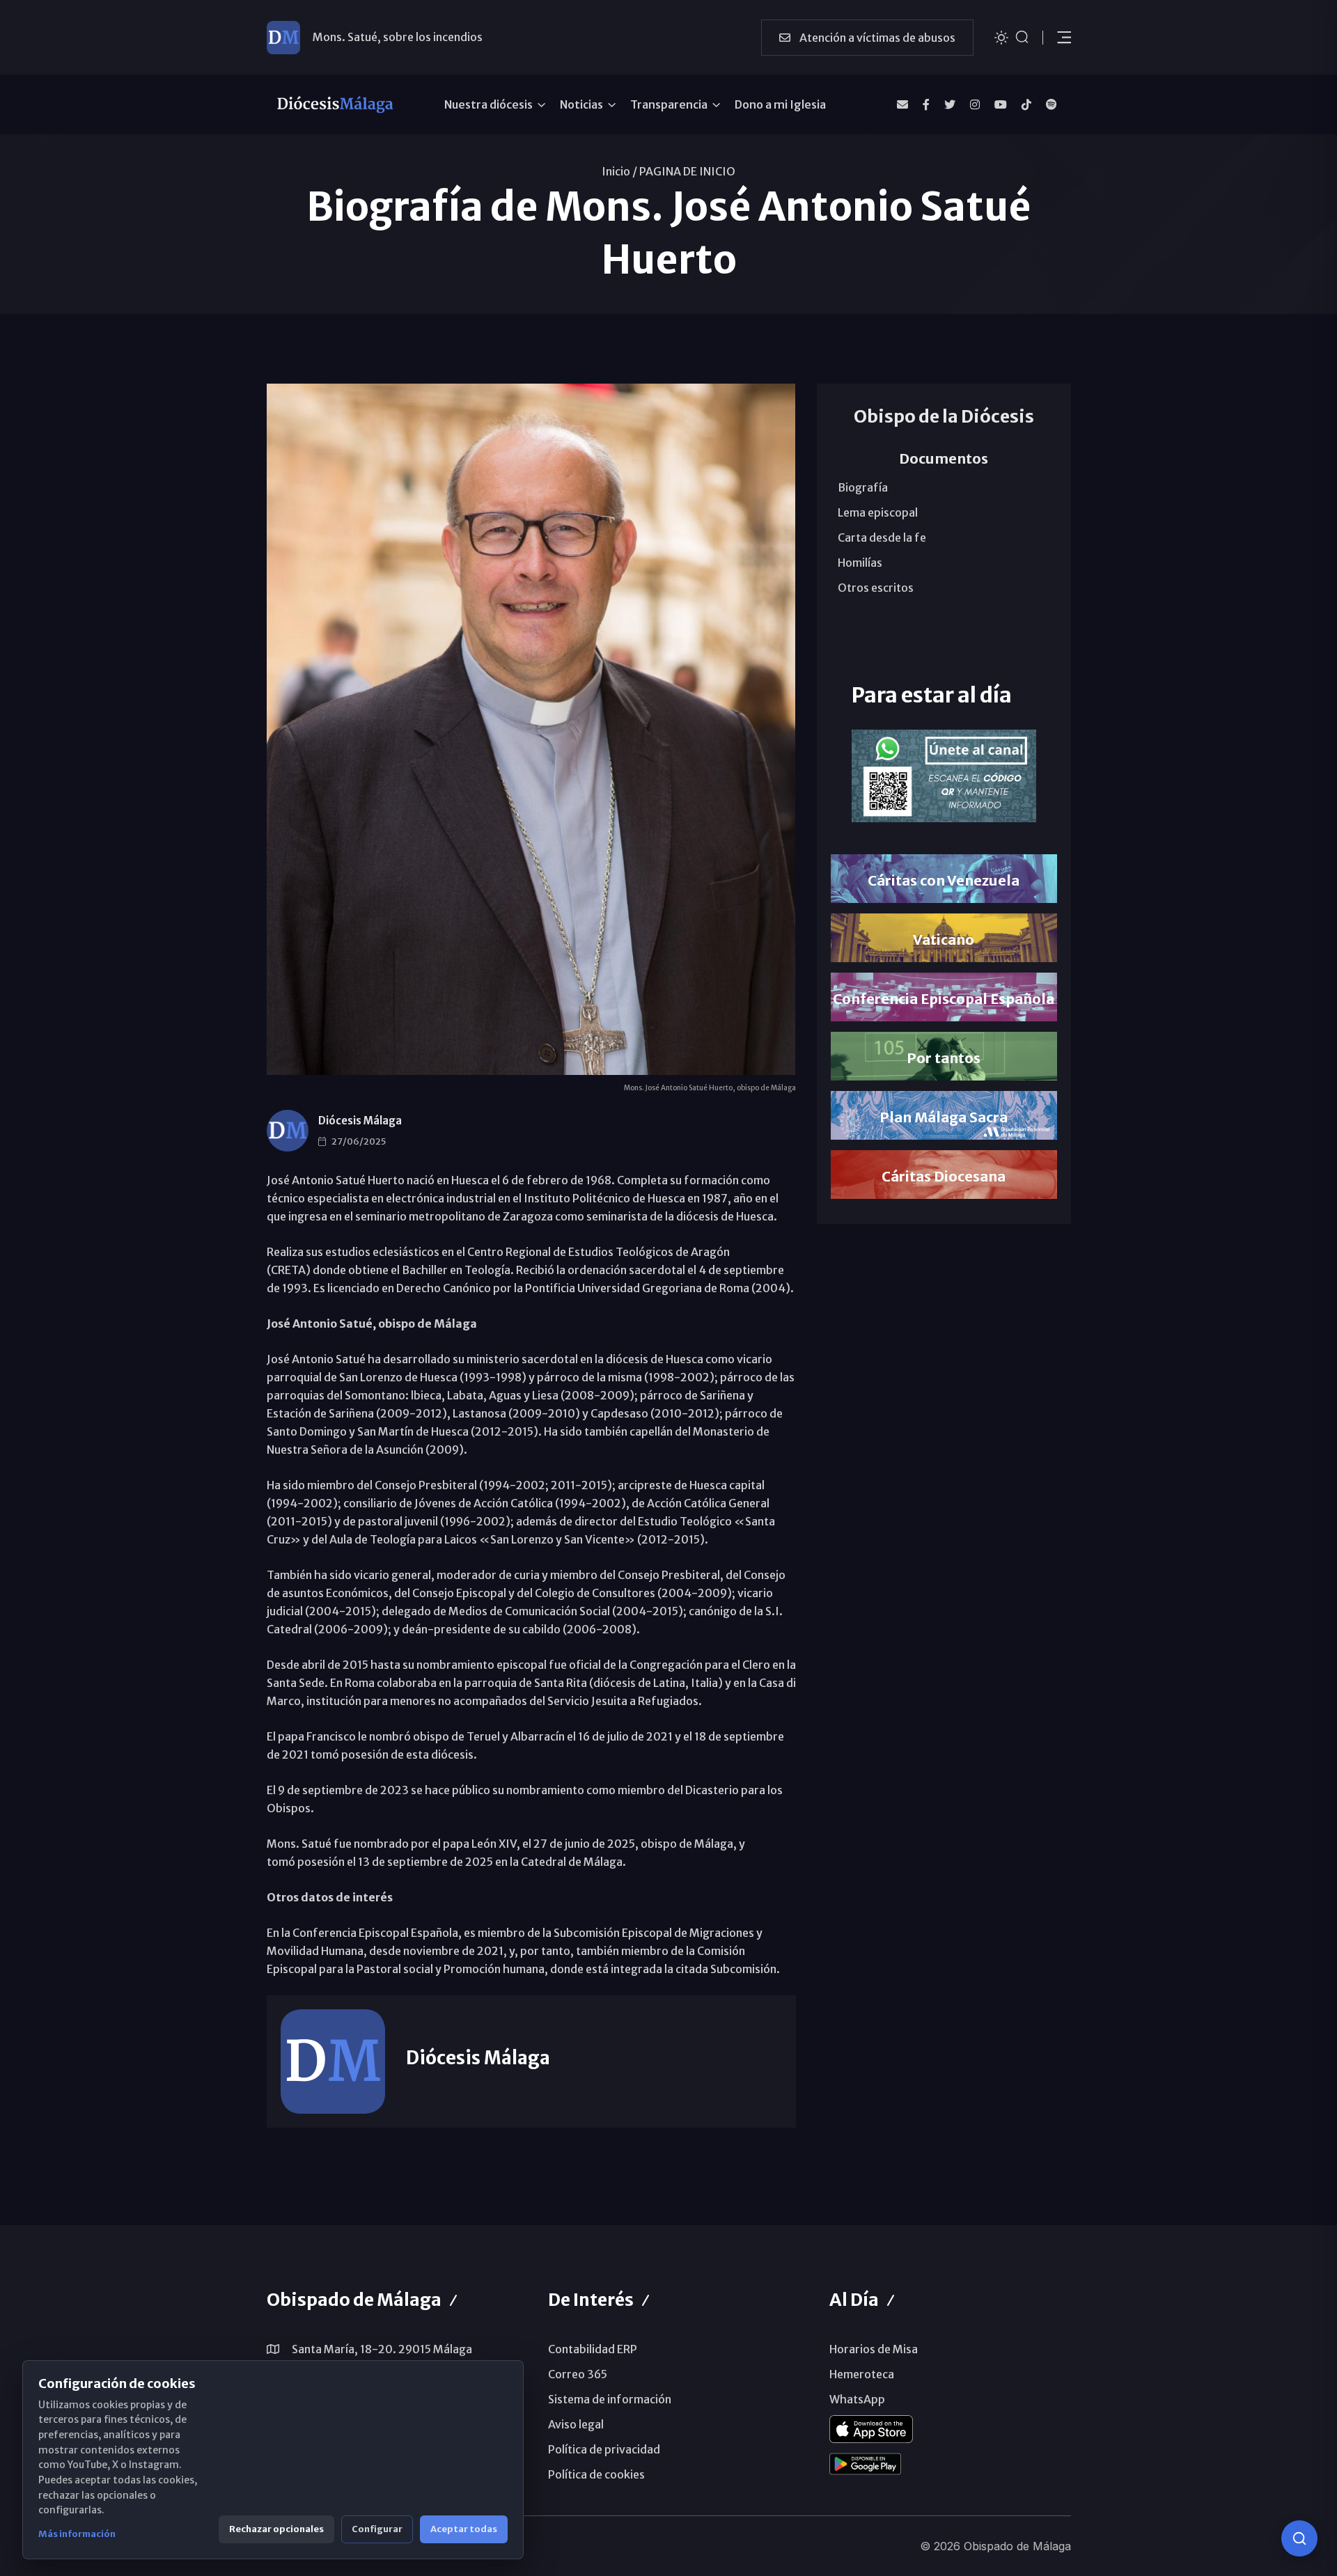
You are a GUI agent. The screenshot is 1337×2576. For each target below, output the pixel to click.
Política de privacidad (604, 2449)
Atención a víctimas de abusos (876, 38)
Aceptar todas (464, 2529)
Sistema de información (610, 2399)
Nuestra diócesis (488, 104)
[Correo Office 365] (902, 104)
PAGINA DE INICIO (687, 171)
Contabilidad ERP (593, 2349)
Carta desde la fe (882, 537)
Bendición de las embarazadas (391, 39)
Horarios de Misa (874, 2349)
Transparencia (669, 104)
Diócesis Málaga (360, 1121)
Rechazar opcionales (276, 2529)
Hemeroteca (862, 2374)
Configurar (377, 2529)
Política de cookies (596, 2474)
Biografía (863, 487)
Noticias (581, 104)
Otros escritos (876, 588)
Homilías (860, 563)
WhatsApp (857, 2399)
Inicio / (619, 171)
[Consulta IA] (1299, 2538)
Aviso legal (576, 2424)
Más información (77, 2534)
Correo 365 (578, 2374)
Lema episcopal (878, 512)
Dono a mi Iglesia (780, 104)
